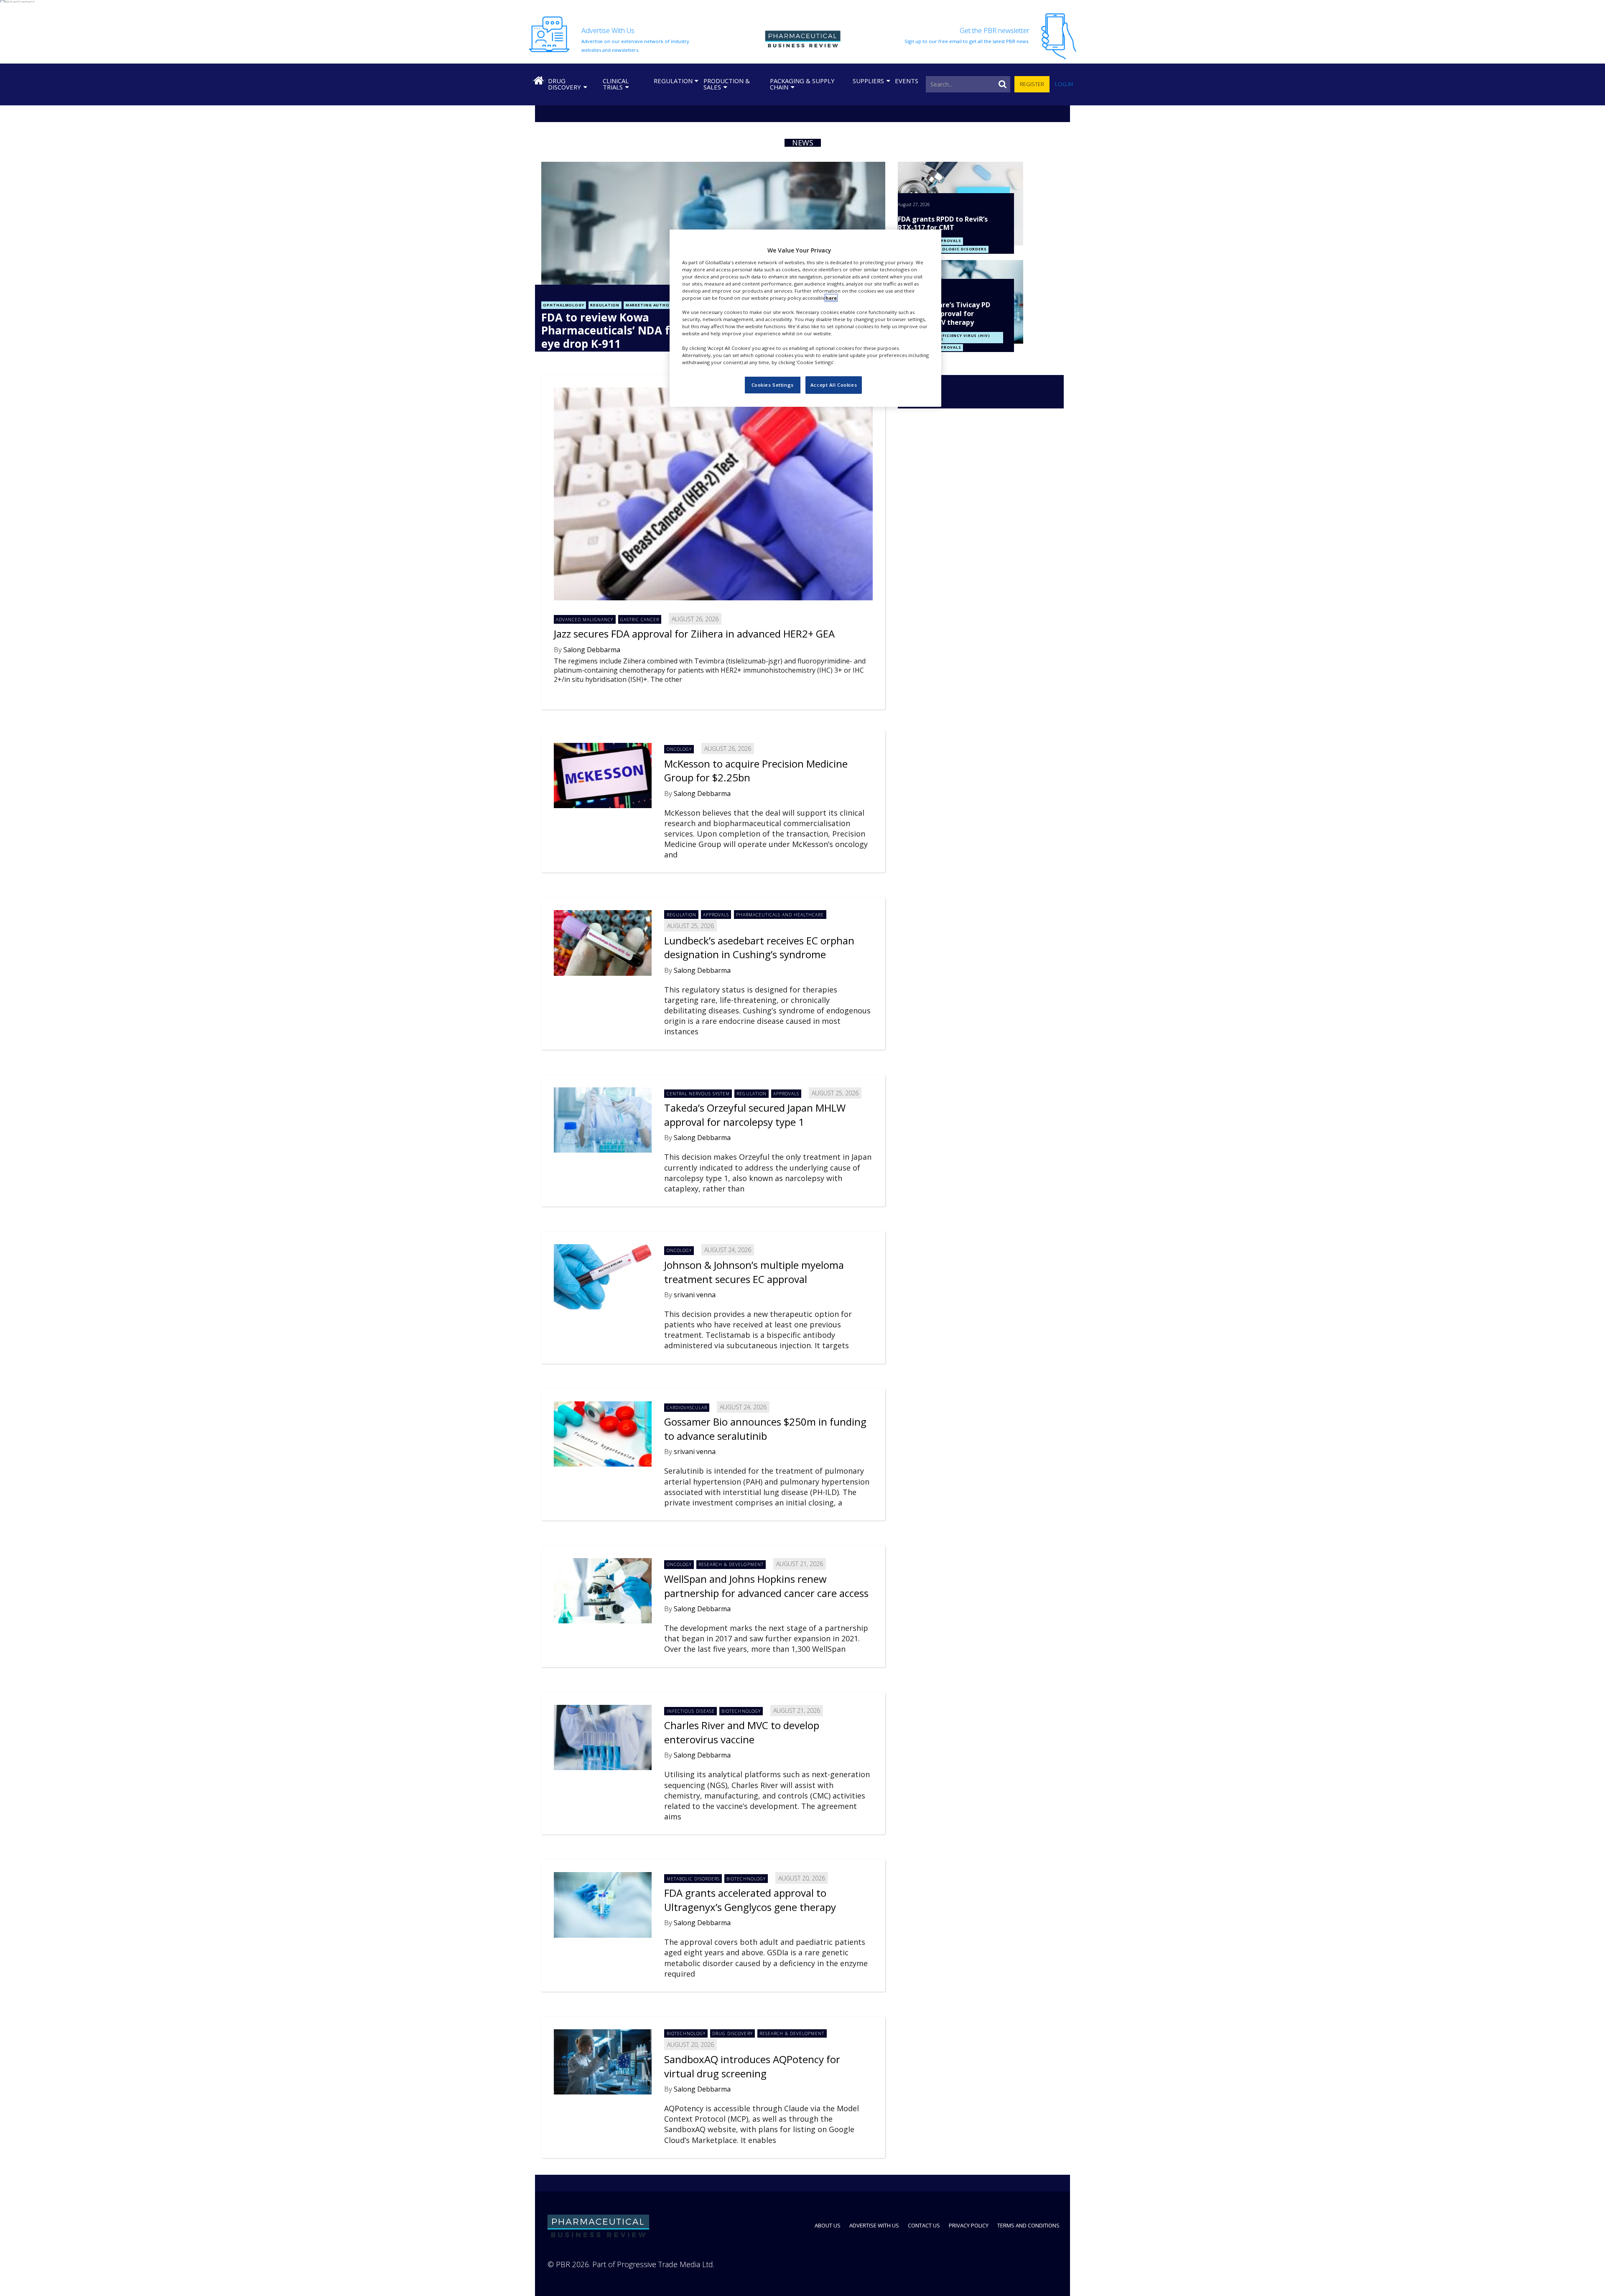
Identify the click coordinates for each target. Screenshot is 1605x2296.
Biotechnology (741, 1711)
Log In (1064, 84)
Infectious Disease (691, 1711)
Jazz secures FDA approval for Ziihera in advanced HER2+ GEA (694, 634)
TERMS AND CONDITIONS (1028, 2225)
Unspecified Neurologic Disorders (943, 249)
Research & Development (731, 1564)
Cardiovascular (687, 1408)
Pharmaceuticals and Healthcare (780, 915)
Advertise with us (874, 2225)
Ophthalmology (563, 305)
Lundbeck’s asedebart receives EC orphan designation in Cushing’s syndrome (759, 948)
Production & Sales (727, 84)
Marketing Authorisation (659, 305)
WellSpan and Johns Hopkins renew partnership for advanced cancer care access (766, 1586)
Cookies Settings (773, 385)
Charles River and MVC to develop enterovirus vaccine (742, 1732)
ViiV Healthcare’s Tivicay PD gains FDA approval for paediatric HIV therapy (944, 314)
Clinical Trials (616, 84)
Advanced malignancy (585, 620)
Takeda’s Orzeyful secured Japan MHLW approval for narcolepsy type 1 (755, 1115)
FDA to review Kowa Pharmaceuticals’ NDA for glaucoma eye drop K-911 (639, 330)
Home (538, 81)
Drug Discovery (564, 84)
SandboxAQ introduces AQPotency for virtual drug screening (752, 2066)
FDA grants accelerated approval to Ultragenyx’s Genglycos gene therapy (750, 1900)
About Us (828, 2225)
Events (907, 81)
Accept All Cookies (834, 385)
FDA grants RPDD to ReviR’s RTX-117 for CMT (943, 223)
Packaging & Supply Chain (802, 84)
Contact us (924, 2225)
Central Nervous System (698, 1094)
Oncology (679, 749)
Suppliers (868, 81)
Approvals (948, 241)
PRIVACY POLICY (969, 2225)
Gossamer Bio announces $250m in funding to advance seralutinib (765, 1429)
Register (1032, 84)
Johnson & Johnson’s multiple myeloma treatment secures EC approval (754, 1272)
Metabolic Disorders (693, 1879)
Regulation (673, 81)
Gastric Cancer (640, 620)
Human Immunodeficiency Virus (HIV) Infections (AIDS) (945, 338)
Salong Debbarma (592, 650)
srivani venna (695, 1295)
